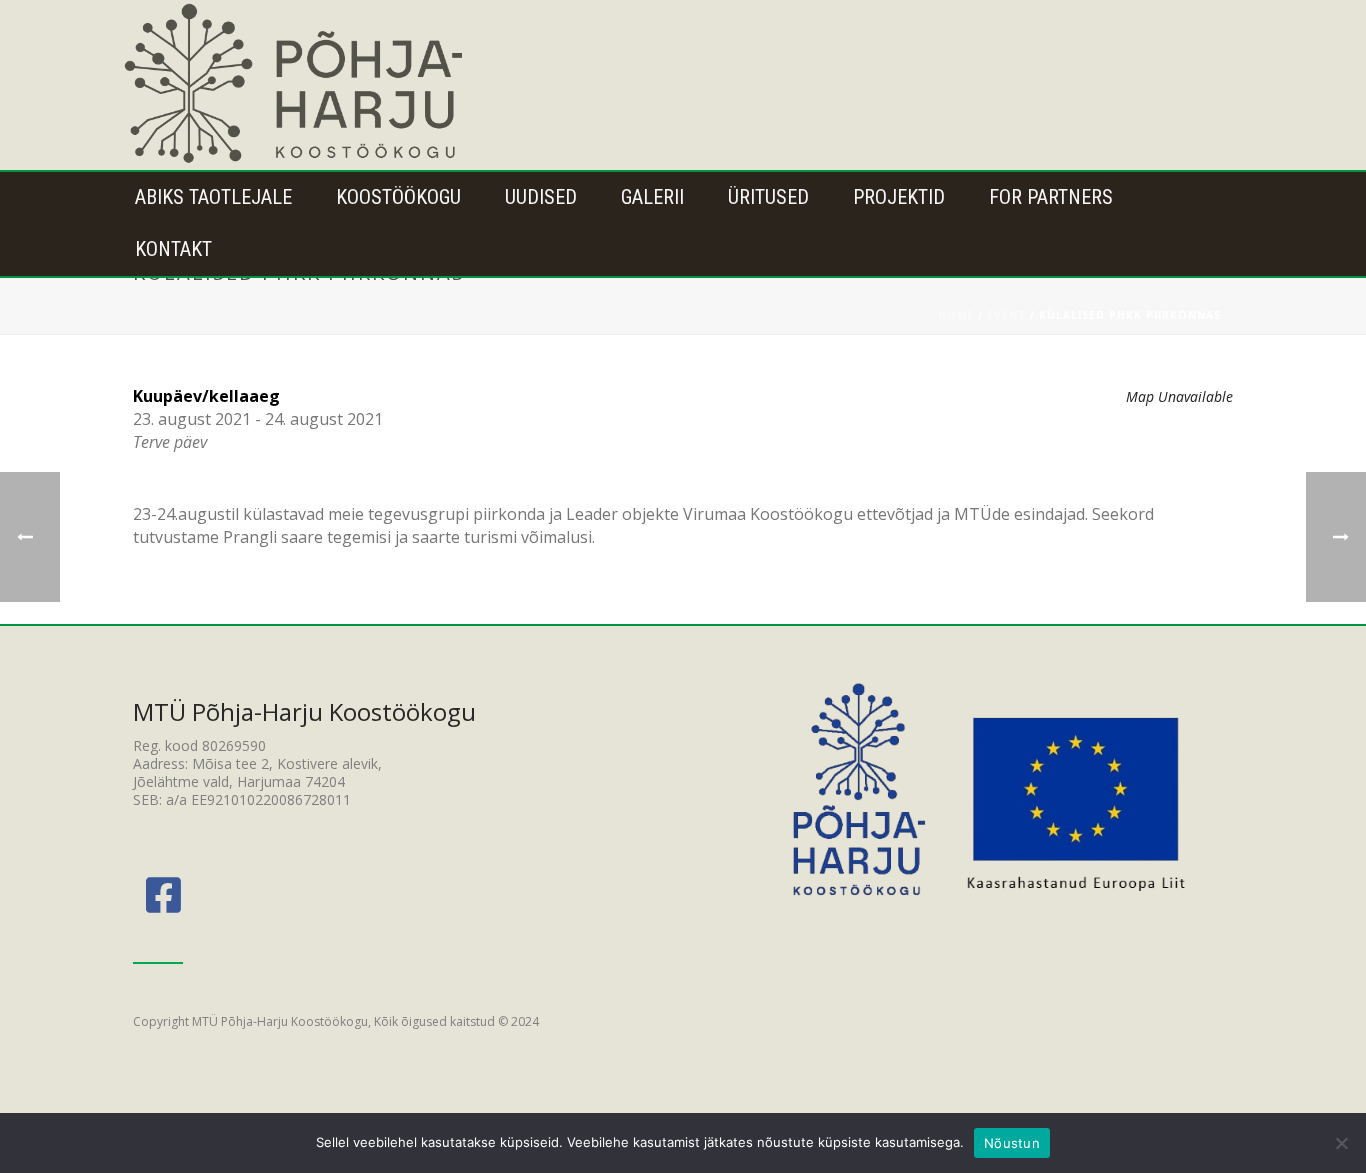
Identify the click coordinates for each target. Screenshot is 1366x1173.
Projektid (899, 197)
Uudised (541, 197)
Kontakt (173, 249)
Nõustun (1012, 1143)
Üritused (768, 197)
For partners (1051, 197)
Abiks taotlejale (213, 197)
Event (1006, 315)
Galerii (652, 197)
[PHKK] (296, 85)
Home (956, 315)
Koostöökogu (398, 197)
